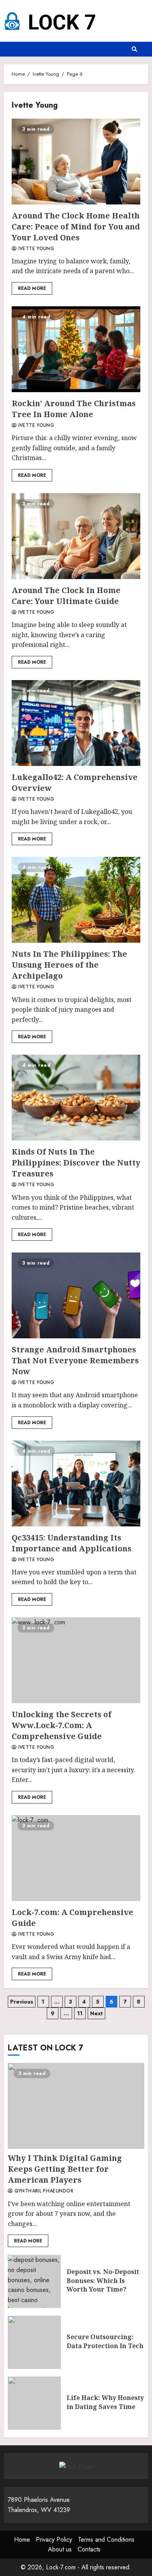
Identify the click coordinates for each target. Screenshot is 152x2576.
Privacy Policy (54, 2540)
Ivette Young (35, 249)
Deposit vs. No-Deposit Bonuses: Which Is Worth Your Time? (34, 2281)
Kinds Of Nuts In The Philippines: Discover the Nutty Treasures (76, 1098)
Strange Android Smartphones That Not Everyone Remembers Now (76, 1295)
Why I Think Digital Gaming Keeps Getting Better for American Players (76, 2106)
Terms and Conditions (106, 2540)
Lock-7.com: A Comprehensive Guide (76, 1858)
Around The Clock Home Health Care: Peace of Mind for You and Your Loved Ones (76, 162)
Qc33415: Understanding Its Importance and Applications (76, 1483)
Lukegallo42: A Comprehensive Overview (76, 723)
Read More (32, 288)
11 (80, 2013)
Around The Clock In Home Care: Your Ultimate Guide (76, 536)
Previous (22, 2002)
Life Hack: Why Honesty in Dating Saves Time (34, 2403)
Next (96, 2013)
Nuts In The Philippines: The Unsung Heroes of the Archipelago (76, 900)
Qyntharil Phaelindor (43, 2191)
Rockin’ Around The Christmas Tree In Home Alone (76, 349)
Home (22, 2540)
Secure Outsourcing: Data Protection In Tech (34, 2342)
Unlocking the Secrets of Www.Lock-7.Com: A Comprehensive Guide (76, 1660)
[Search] (134, 49)
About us (60, 2549)
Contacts (89, 2549)
